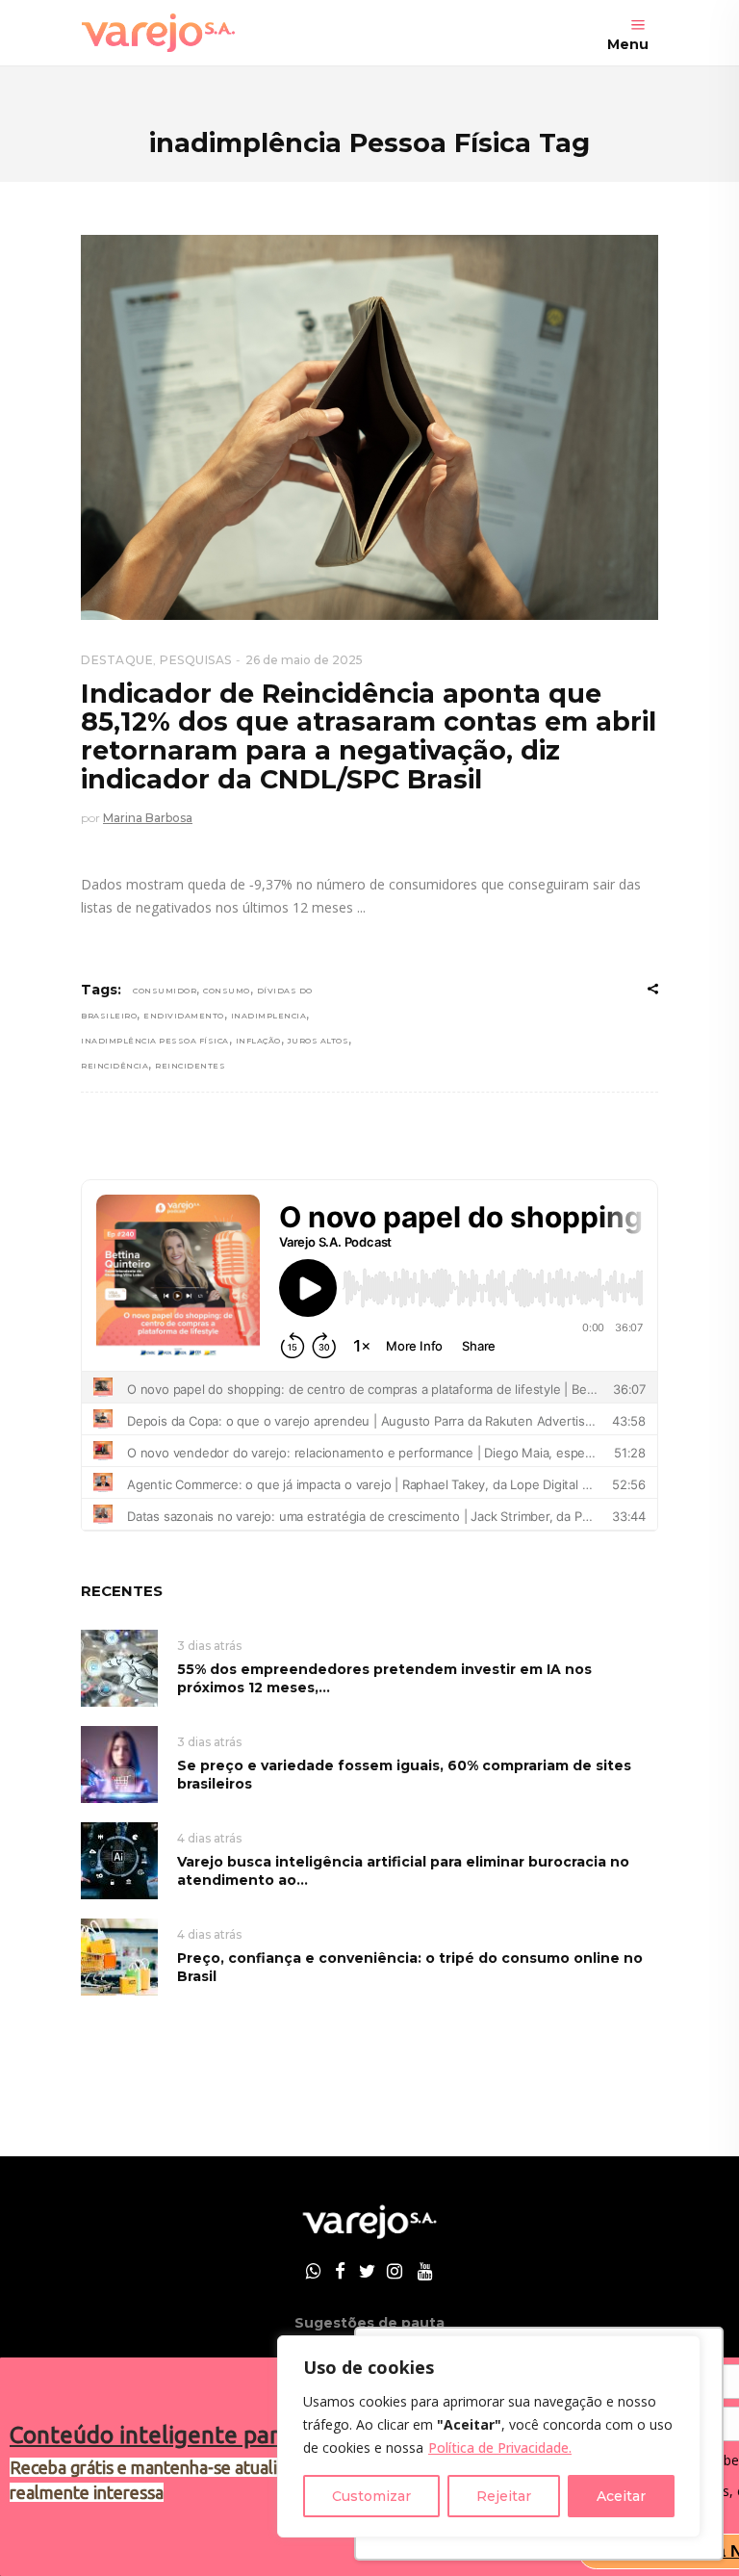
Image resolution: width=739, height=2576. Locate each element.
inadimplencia (269, 1016)
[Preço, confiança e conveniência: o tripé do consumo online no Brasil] (119, 1956)
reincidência (115, 1066)
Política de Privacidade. (500, 2447)
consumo (227, 991)
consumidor (165, 991)
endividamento (184, 1016)
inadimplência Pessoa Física (155, 1041)
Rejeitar (504, 2496)
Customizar (371, 2496)
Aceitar (621, 2496)
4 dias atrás (209, 1838)
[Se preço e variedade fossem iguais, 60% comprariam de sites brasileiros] (119, 1763)
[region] (489, 2436)
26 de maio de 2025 (304, 660)
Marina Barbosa (148, 818)
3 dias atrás (209, 1646)
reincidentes (190, 1066)
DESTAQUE (117, 660)
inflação (258, 1041)
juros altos (319, 1041)
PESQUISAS (196, 660)
